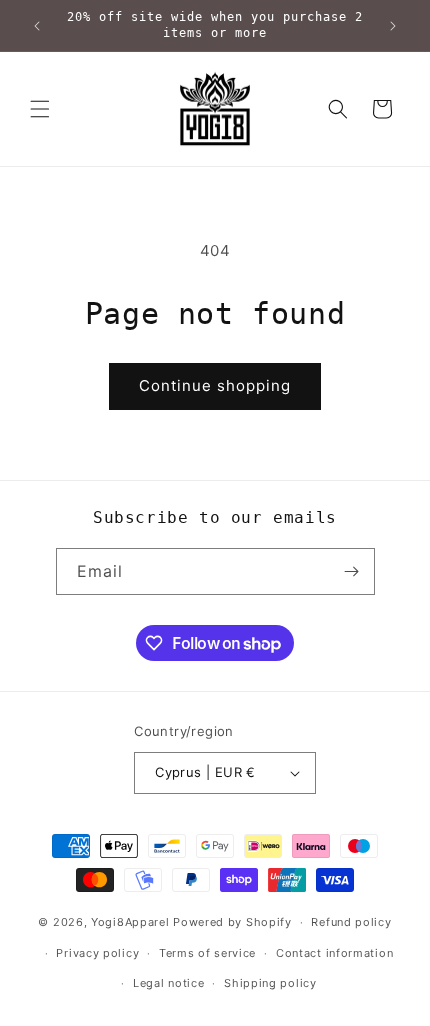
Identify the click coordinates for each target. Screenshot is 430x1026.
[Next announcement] (393, 26)
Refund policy (351, 922)
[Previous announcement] (37, 26)
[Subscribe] (352, 571)
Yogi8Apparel (130, 922)
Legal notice (168, 983)
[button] (40, 109)
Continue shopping (215, 385)
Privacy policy (97, 953)
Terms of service (207, 953)
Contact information (334, 953)
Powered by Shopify (232, 922)
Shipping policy (270, 983)
